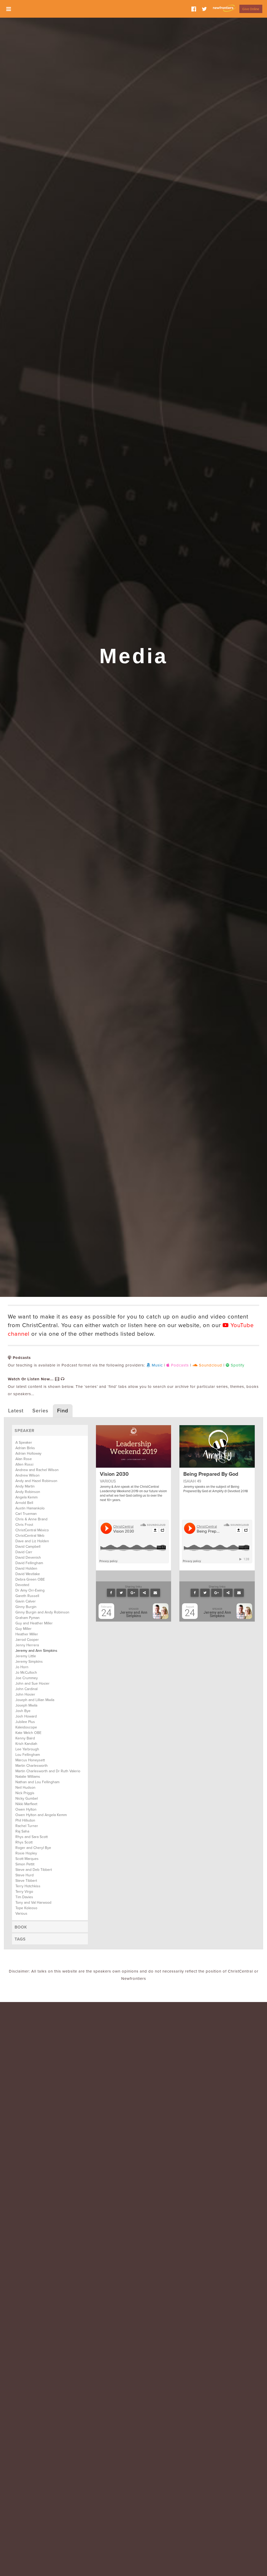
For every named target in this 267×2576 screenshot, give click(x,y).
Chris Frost (24, 1525)
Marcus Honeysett (30, 1760)
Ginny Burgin (26, 1607)
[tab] (50, 1430)
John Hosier (25, 1694)
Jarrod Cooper (27, 1640)
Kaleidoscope (26, 1727)
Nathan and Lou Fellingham (37, 1782)
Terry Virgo (24, 1892)
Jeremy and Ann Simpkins (36, 1651)
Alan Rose (24, 1459)
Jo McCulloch (26, 1673)
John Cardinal (26, 1689)
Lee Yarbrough (27, 1749)
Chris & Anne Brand (31, 1519)
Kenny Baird (25, 1738)
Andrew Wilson (28, 1475)
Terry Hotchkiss (28, 1886)
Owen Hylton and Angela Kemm (41, 1815)
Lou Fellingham (28, 1755)
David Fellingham (29, 1563)
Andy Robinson (28, 1492)
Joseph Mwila (26, 1705)
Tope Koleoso (26, 1908)
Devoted (22, 1585)
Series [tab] (40, 1411)
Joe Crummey (27, 1678)
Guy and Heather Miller (34, 1623)
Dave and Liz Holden (32, 1541)
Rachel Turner (27, 1826)
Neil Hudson (25, 1788)
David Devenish (28, 1558)
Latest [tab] (16, 1411)
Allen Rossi (24, 1464)
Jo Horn (22, 1667)
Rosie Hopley (26, 1853)
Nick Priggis (25, 1793)
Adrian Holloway (28, 1453)
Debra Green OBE (30, 1579)
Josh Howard (26, 1716)
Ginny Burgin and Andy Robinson (42, 1612)
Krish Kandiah (26, 1744)
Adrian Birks (25, 1448)
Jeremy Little (26, 1656)
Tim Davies (24, 1897)
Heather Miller (27, 1634)
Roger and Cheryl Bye (33, 1848)
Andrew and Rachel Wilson (37, 1470)
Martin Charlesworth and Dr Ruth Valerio (48, 1771)
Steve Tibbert (26, 1881)
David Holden (26, 1568)
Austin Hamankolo (30, 1508)
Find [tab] (63, 1411)
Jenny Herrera (27, 1645)
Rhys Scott (24, 1842)
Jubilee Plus (25, 1722)
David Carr (24, 1552)
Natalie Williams (28, 1777)
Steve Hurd (25, 1875)
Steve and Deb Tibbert (34, 1870)
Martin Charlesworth (32, 1766)
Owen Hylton (26, 1809)
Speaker (25, 1431)
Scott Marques (27, 1859)
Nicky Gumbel (27, 1798)
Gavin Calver (26, 1601)
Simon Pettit (25, 1864)
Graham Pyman (28, 1618)
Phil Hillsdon (25, 1820)
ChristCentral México (32, 1530)
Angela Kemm (26, 1497)
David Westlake (28, 1574)
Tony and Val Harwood (33, 1903)
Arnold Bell (24, 1503)
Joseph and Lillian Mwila (35, 1700)
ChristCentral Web (30, 1536)
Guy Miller (23, 1629)
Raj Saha (22, 1831)
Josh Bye (23, 1711)
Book (21, 1927)
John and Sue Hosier (32, 1683)
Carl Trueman (26, 1514)
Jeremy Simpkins (29, 1662)
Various (21, 1913)
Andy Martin (25, 1486)
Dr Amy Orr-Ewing (30, 1590)
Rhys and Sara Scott (32, 1837)
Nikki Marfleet (26, 1804)
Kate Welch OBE (28, 1733)
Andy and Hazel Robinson (36, 1481)
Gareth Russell (27, 1596)
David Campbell (28, 1547)
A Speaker (24, 1443)
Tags (20, 1939)
